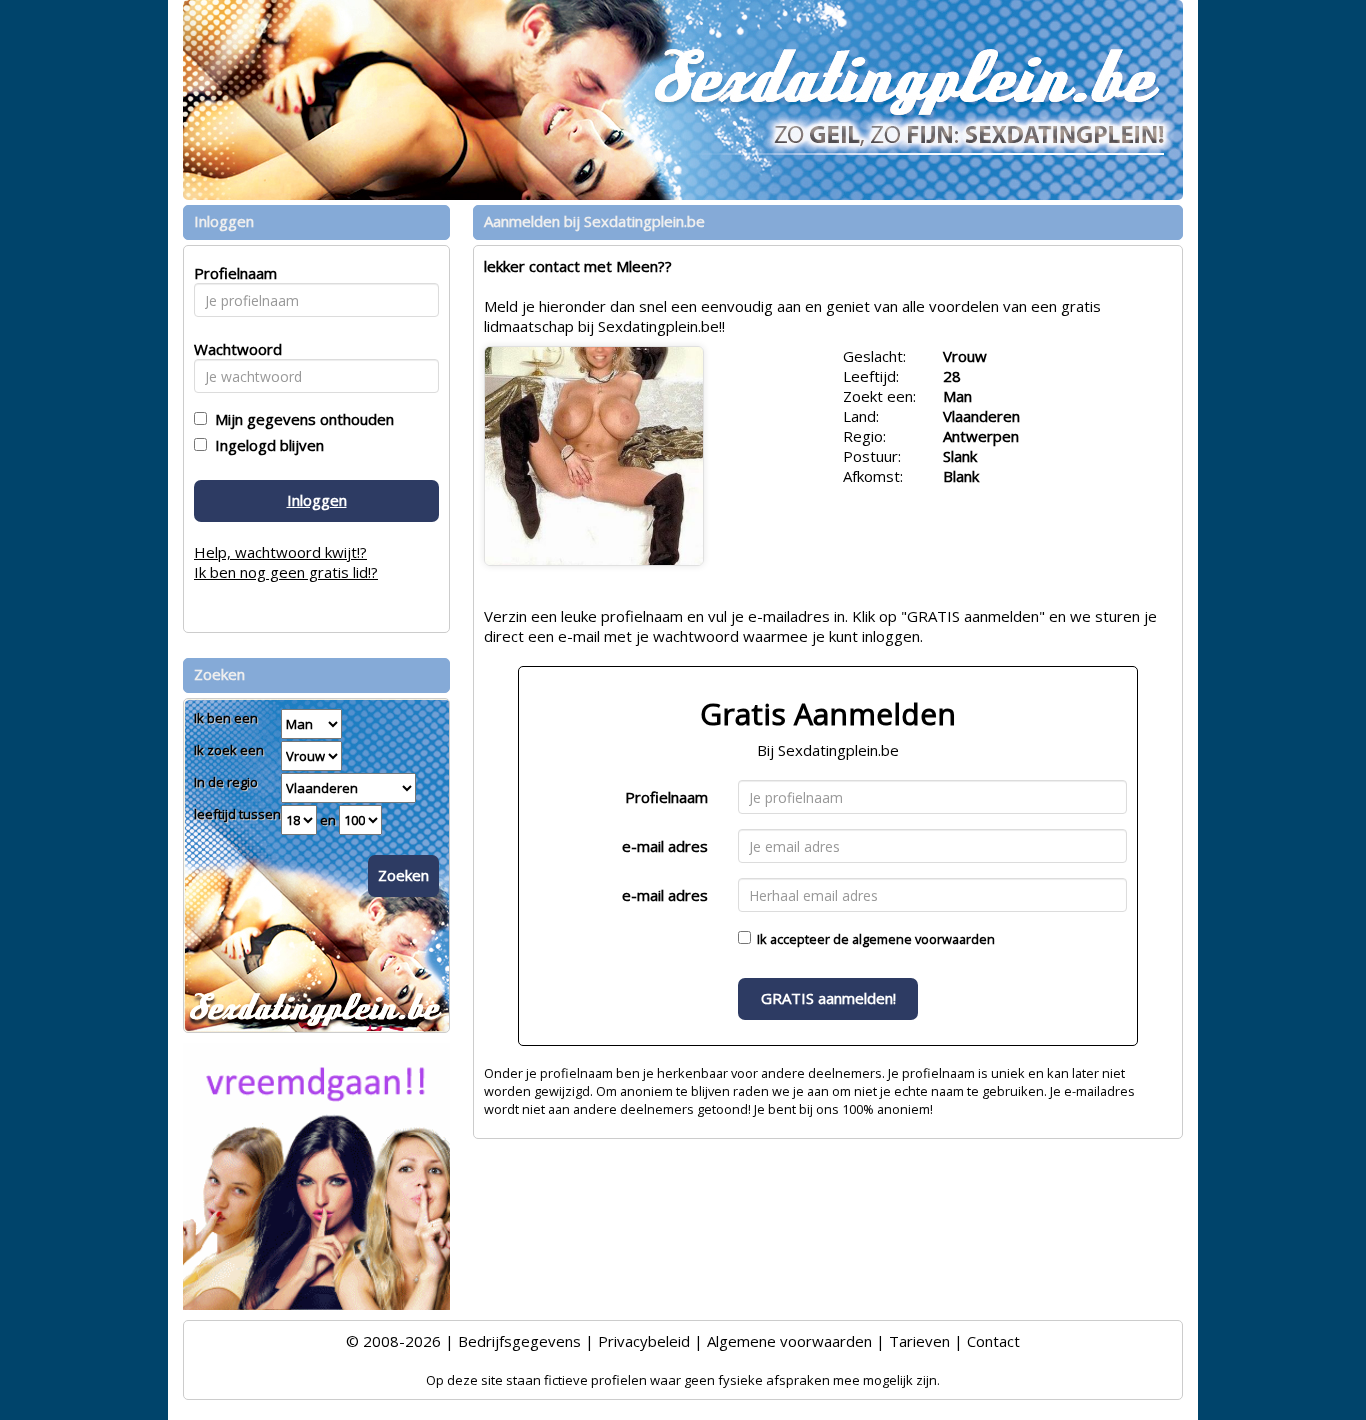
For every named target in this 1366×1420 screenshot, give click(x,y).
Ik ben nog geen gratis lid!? (286, 572)
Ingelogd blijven (265, 445)
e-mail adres (665, 846)
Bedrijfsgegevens (519, 1341)
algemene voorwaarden (923, 939)
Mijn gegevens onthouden (300, 419)
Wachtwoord (232, 349)
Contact (993, 1341)
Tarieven (919, 1341)
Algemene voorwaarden (789, 1341)
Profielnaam (666, 797)
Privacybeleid (644, 1341)
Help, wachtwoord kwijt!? (280, 552)
